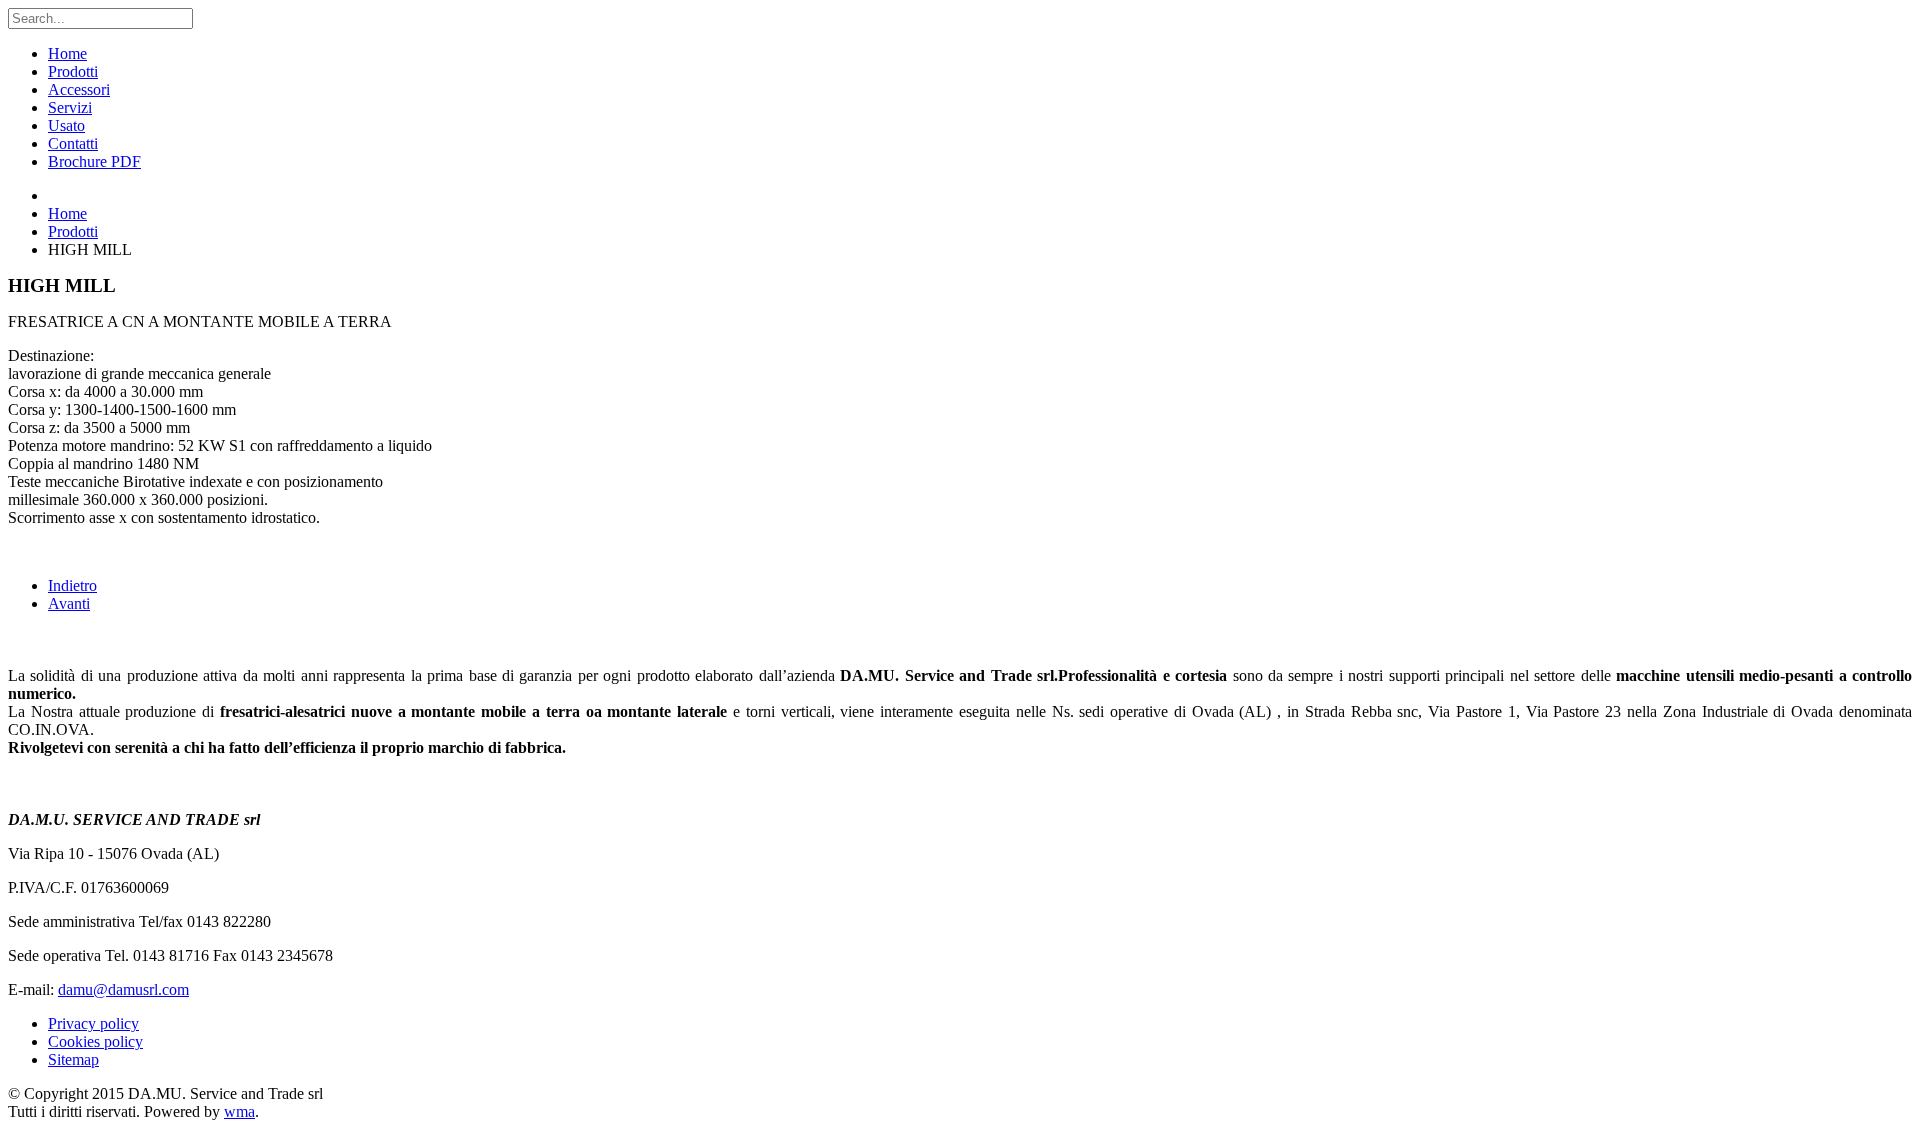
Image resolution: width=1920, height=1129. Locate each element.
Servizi (70, 107)
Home (67, 53)
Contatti (73, 143)
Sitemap (73, 1059)
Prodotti (73, 71)
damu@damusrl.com (123, 989)
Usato (66, 125)
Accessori (79, 89)
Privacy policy (93, 1023)
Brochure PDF (94, 161)
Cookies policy (95, 1041)
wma (239, 1111)
